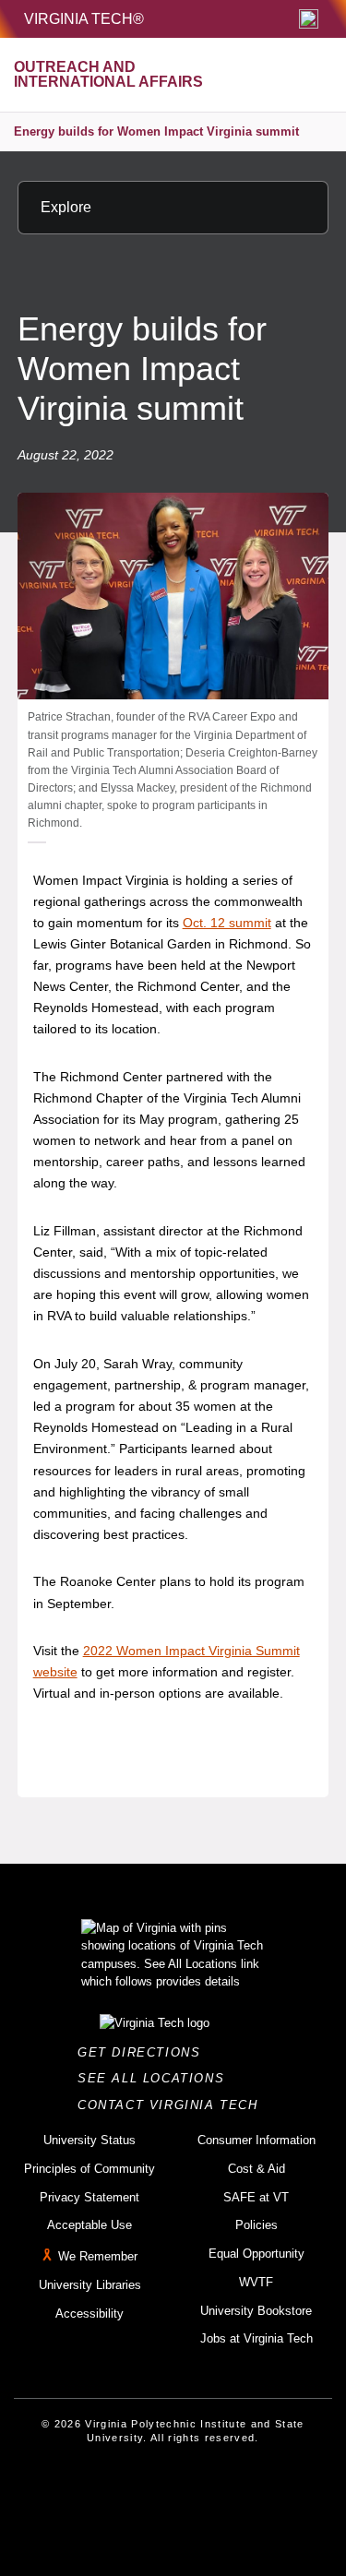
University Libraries (90, 2285)
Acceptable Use (89, 2225)
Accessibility (89, 2314)
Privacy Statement (89, 2197)
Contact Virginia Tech (173, 2105)
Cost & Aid (257, 2169)
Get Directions (144, 2052)
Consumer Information (257, 2140)
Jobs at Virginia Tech (257, 2338)
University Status (89, 2140)
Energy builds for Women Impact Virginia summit (156, 131)
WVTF (256, 2282)
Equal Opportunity (257, 2254)
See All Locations (156, 2078)
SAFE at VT (256, 2197)
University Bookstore (256, 2311)
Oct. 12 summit (227, 923)
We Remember (98, 2256)
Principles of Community (89, 2169)
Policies (257, 2225)
